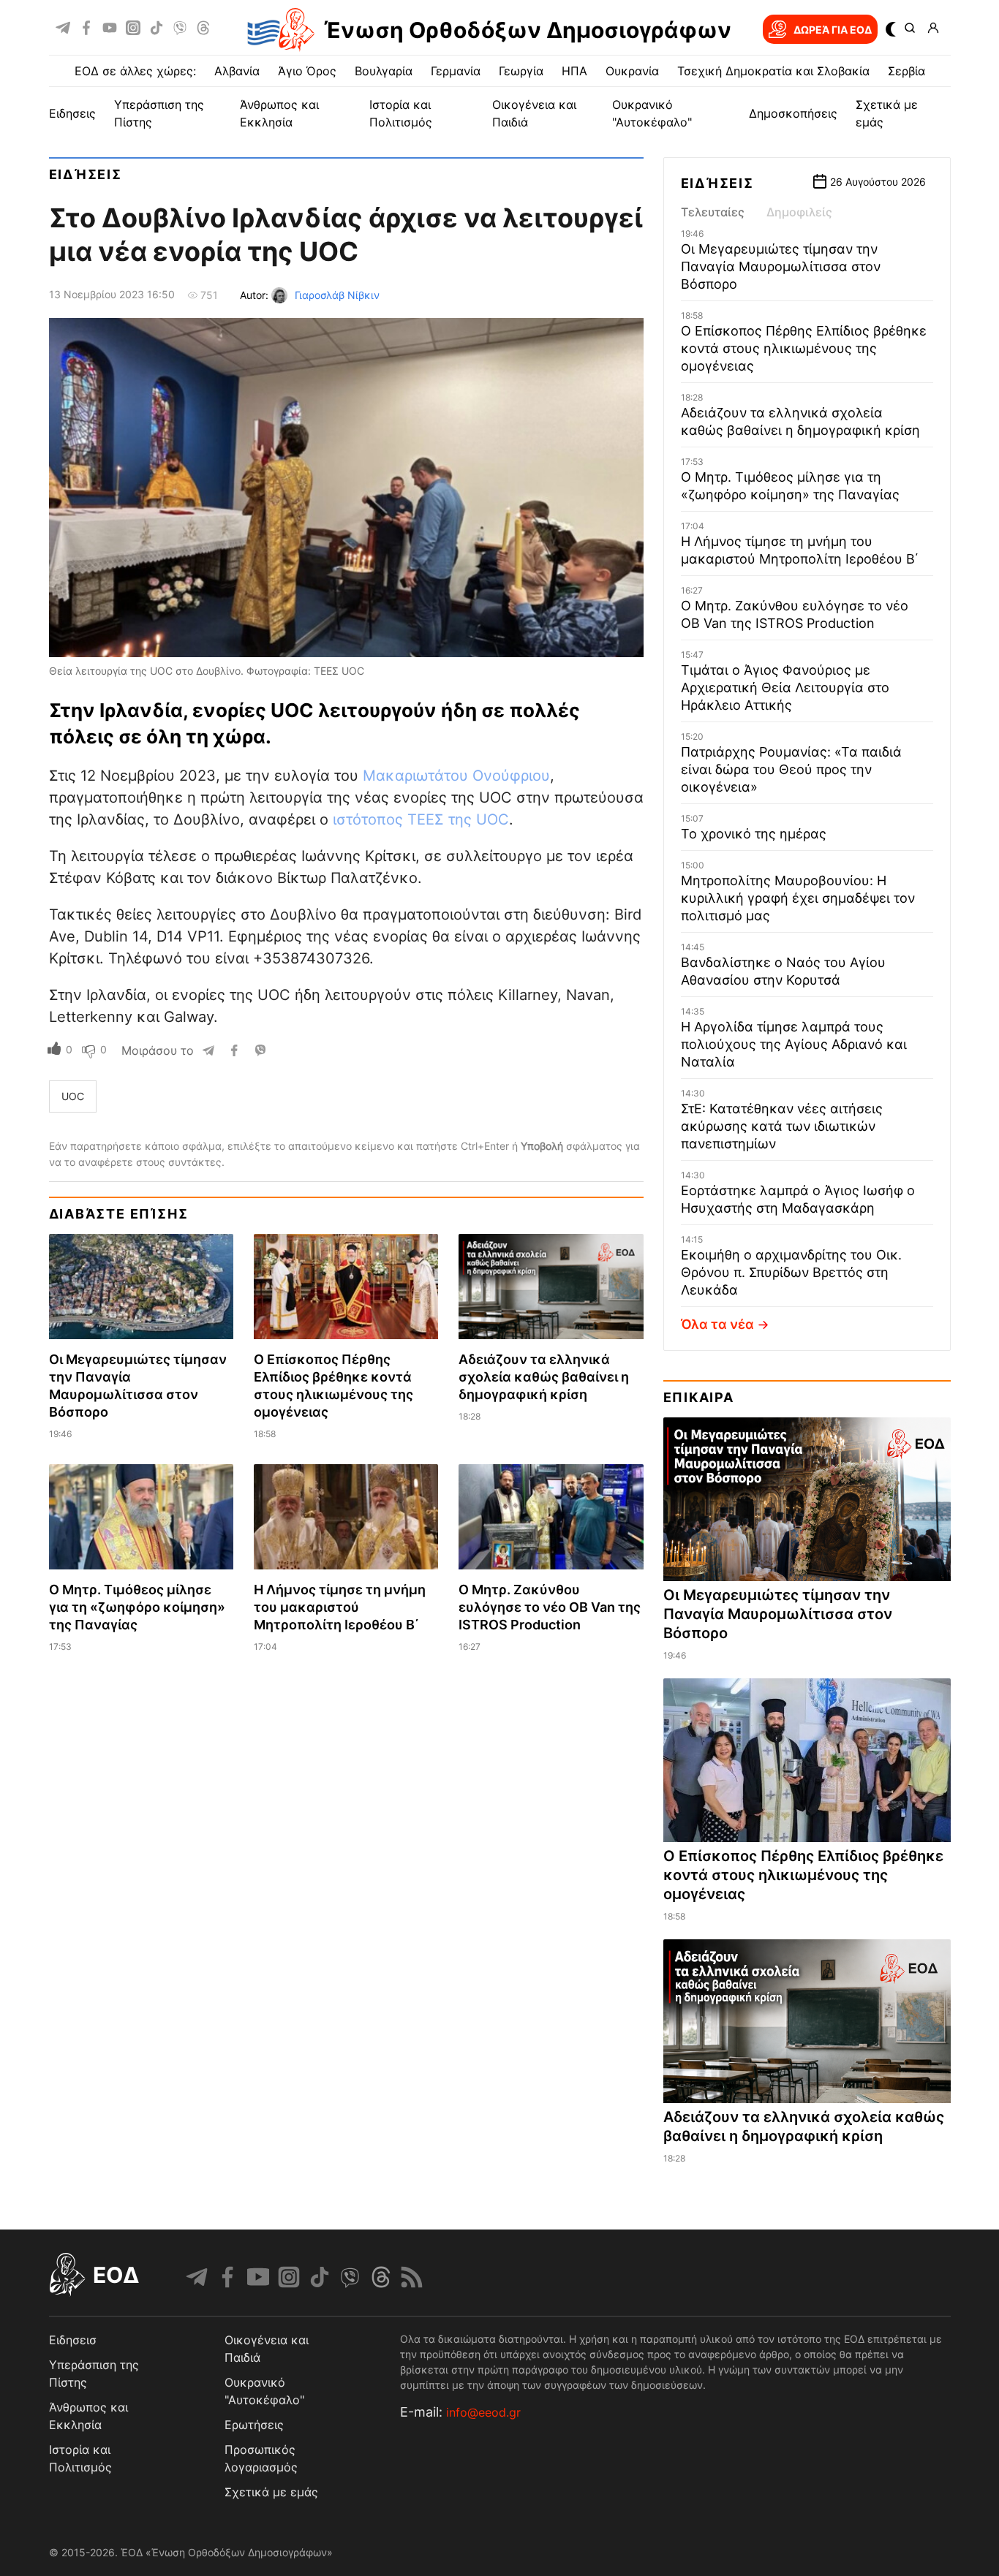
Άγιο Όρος (307, 71)
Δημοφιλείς (799, 212)
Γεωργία (521, 71)
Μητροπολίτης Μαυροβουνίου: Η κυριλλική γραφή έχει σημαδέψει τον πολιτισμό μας (798, 898)
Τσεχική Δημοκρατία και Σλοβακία (773, 71)
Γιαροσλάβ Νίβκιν (337, 295)
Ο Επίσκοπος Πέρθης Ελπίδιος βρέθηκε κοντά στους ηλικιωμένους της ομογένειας (804, 348)
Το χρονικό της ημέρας (754, 834)
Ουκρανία (632, 71)
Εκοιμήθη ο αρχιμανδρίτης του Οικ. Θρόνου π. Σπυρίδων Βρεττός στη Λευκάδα (791, 1272)
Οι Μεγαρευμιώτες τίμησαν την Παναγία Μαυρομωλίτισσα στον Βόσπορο (781, 266)
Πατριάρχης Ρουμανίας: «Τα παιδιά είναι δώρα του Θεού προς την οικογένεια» (791, 769)
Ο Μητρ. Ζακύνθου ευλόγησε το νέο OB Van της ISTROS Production (550, 1607)
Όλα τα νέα (717, 1324)
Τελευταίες (713, 212)
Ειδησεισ (73, 2340)
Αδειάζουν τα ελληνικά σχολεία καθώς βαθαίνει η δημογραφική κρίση (544, 1377)
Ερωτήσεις (254, 2425)
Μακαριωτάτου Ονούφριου (456, 776)
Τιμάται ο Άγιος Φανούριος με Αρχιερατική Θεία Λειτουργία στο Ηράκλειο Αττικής (785, 687)
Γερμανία (456, 71)
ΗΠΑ (574, 71)
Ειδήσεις (86, 174)
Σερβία (906, 71)
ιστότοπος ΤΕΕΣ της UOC (421, 819)
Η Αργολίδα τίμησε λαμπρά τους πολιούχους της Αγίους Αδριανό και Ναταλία (794, 1044)
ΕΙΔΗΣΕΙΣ (72, 113)
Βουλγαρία (384, 71)
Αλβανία (237, 71)
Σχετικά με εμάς (271, 2492)
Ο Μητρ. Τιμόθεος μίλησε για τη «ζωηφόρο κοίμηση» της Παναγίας (137, 1607)
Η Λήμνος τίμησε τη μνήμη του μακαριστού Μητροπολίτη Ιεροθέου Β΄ (340, 1607)
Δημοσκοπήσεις (793, 113)
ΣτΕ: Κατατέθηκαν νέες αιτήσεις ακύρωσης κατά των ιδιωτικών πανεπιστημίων (782, 1126)
